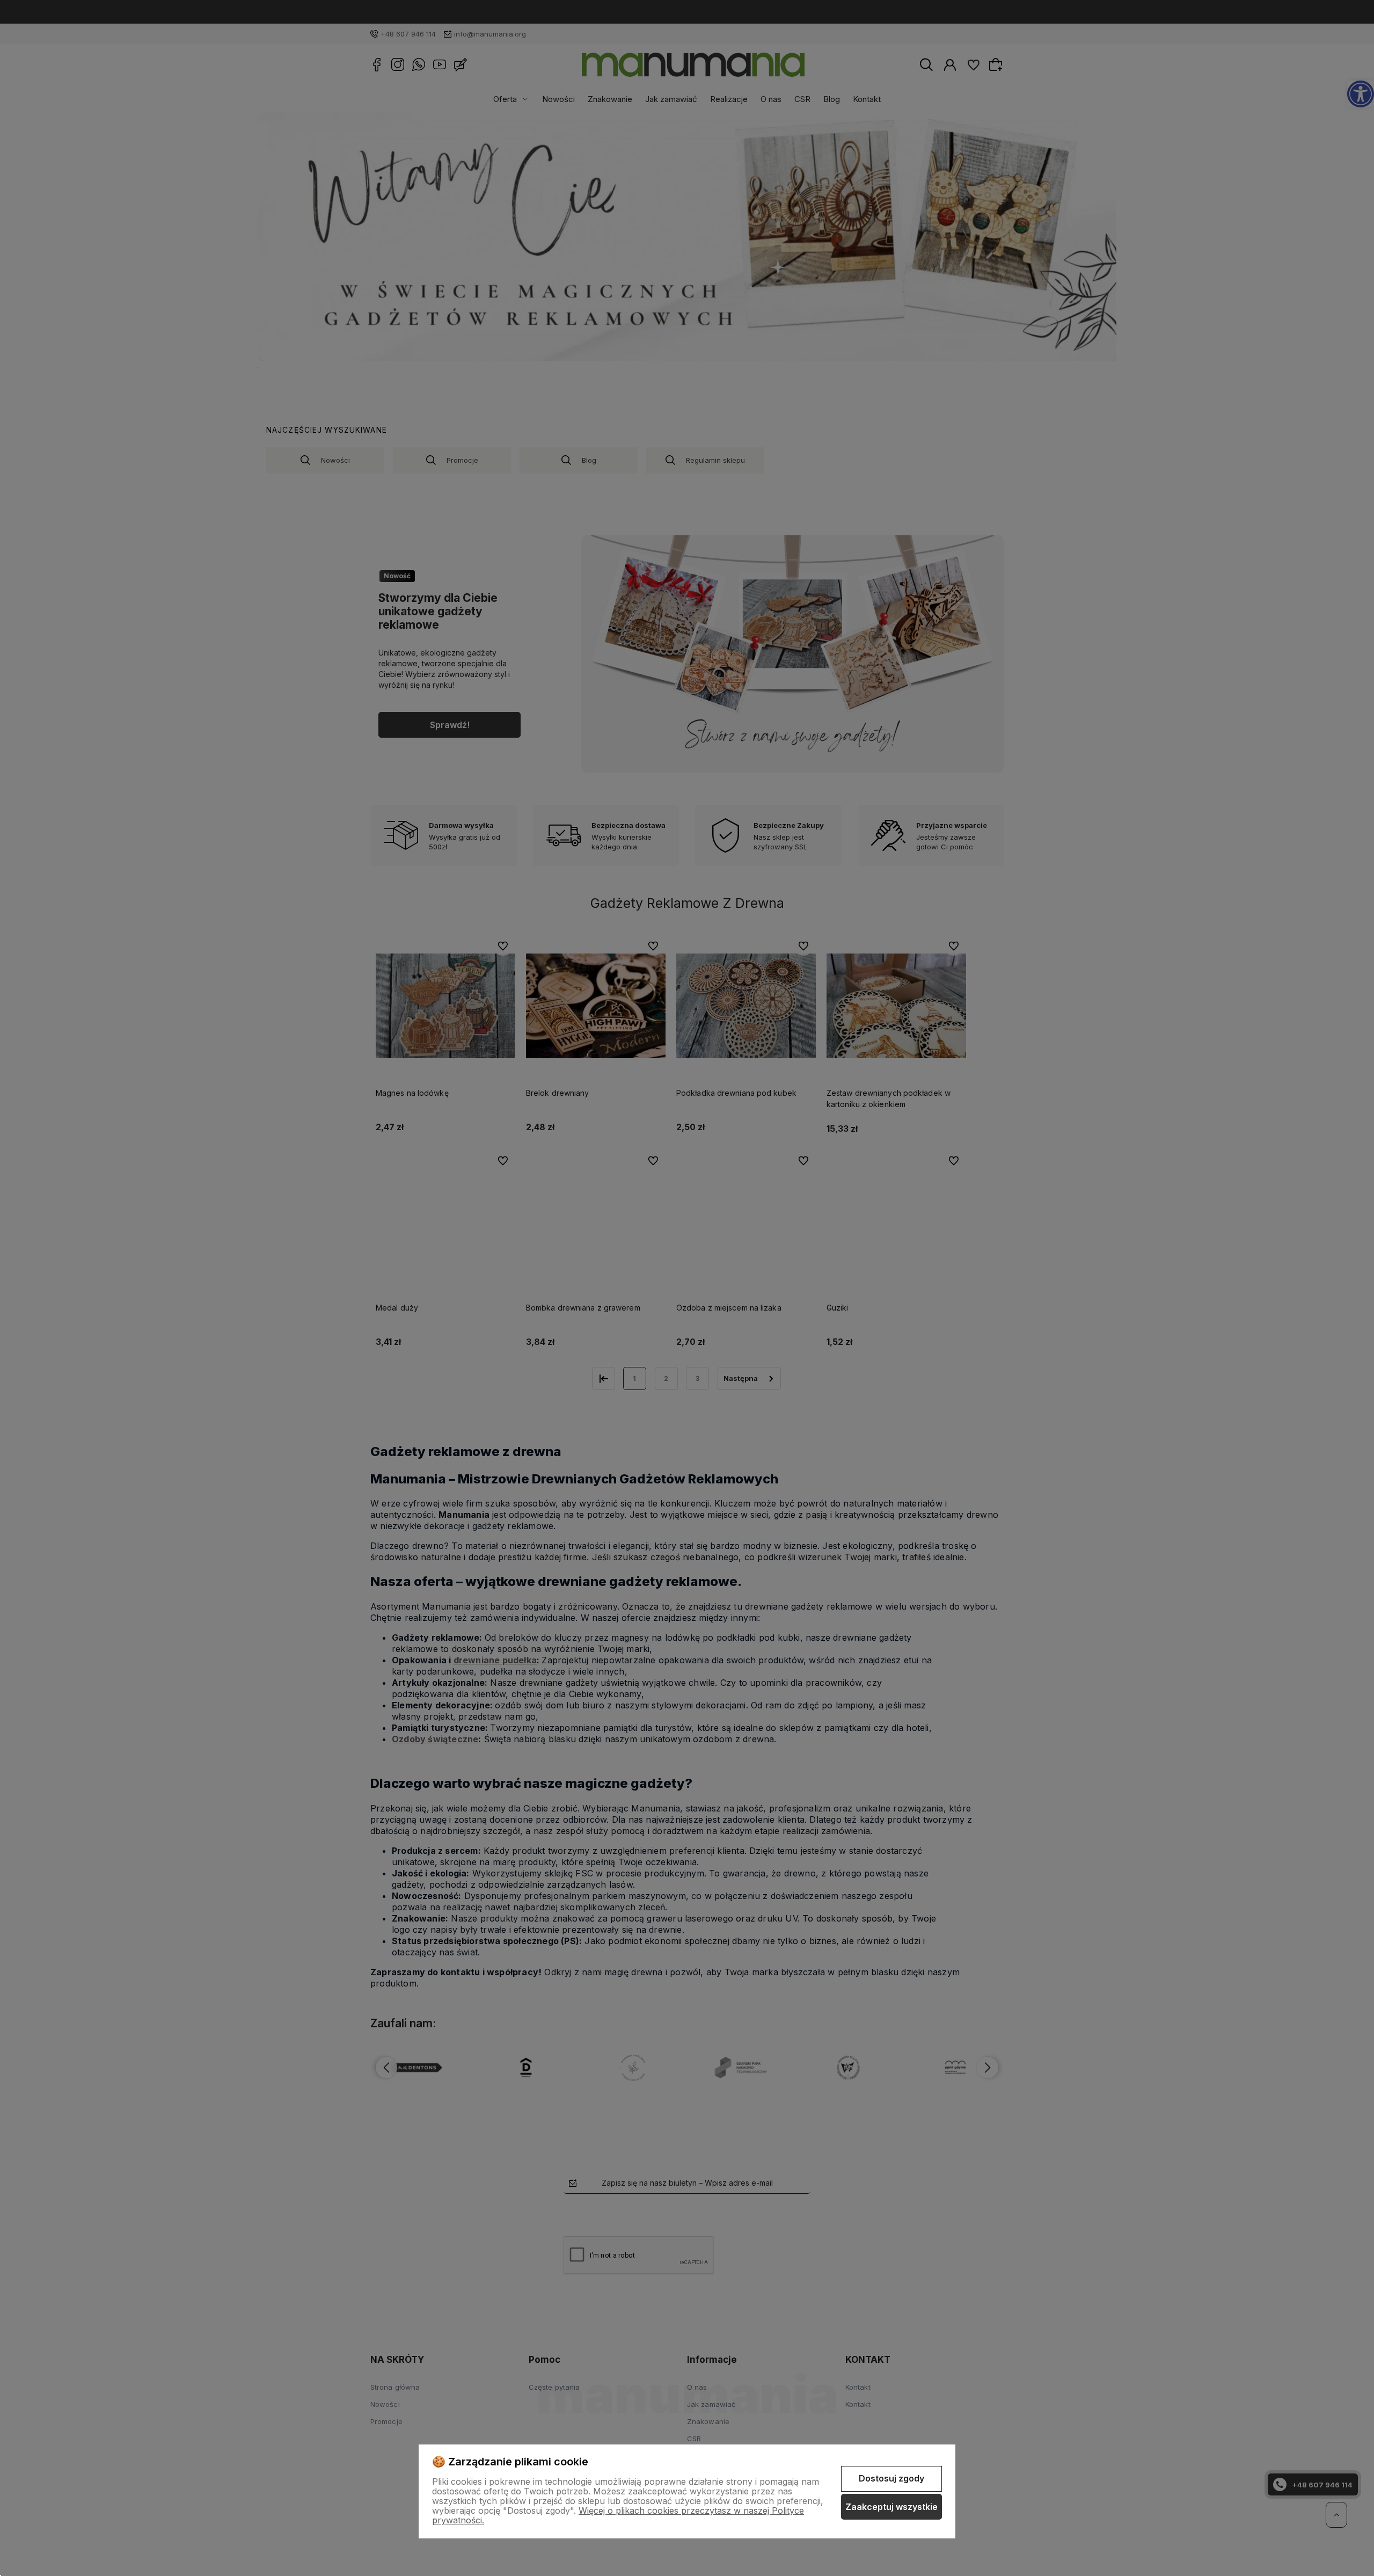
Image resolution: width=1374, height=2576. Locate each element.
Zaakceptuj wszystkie (891, 2507)
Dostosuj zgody (891, 2478)
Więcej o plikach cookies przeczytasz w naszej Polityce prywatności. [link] (618, 2515)
